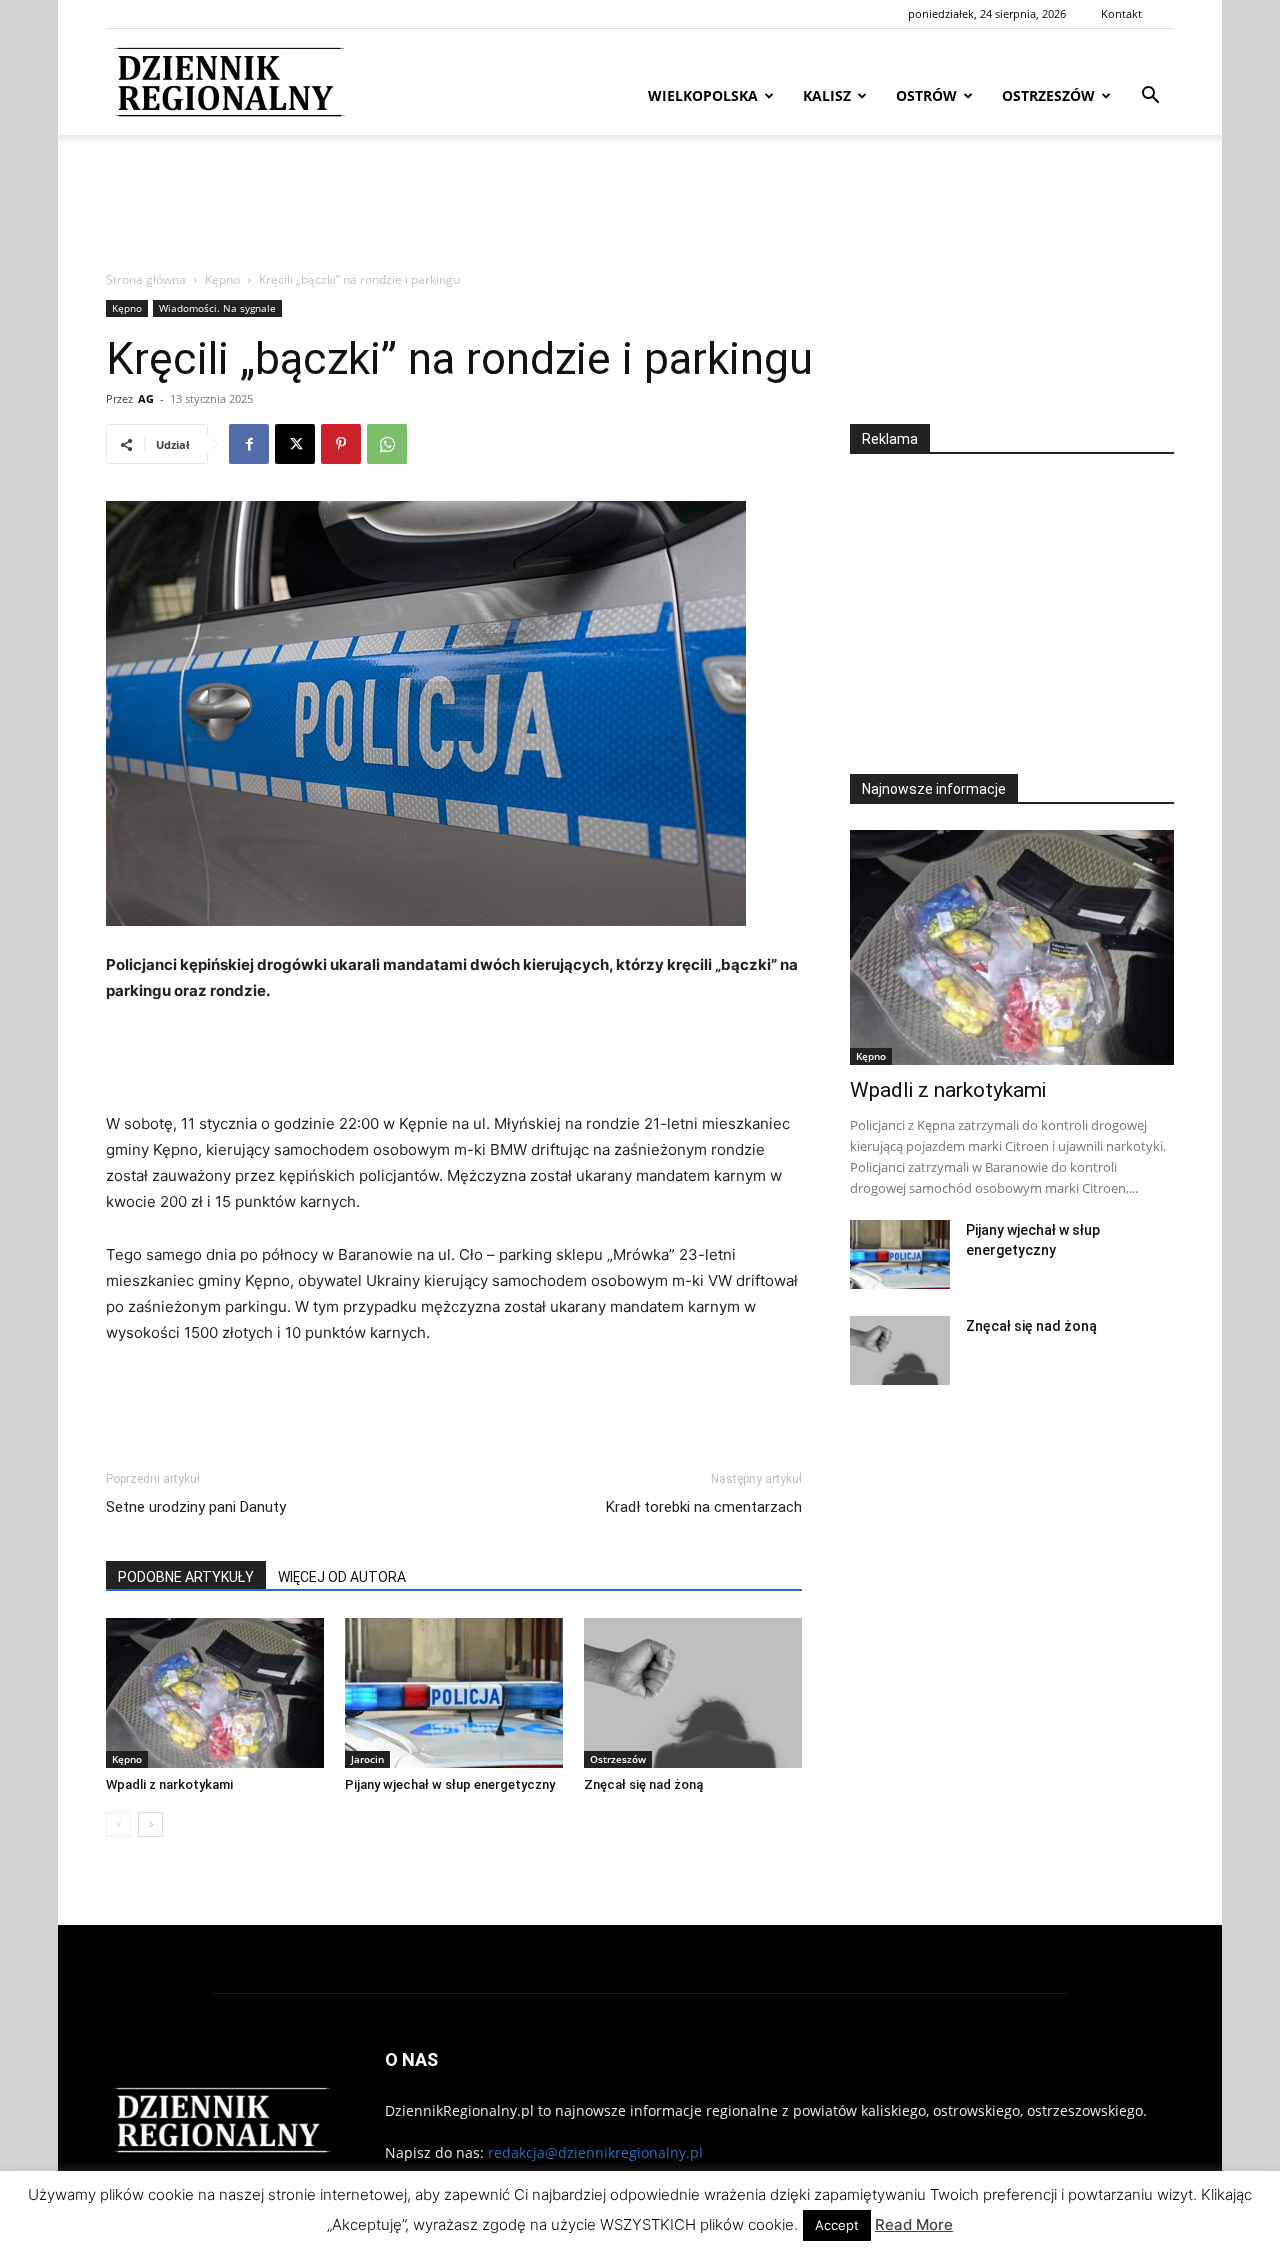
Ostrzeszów (1048, 95)
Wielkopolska (703, 95)
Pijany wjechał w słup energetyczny (450, 1784)
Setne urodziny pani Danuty (196, 1507)
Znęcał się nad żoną (643, 1784)
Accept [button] (837, 2225)
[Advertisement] (640, 204)
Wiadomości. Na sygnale (217, 308)
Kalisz (827, 95)
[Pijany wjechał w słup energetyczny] (454, 1693)
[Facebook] (249, 444)
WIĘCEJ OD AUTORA (342, 1577)
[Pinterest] (341, 444)
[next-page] (150, 1824)
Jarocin (367, 1759)
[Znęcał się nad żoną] (693, 1693)
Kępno (222, 279)
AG (146, 398)
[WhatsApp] (387, 444)
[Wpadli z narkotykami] (215, 1693)
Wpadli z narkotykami (169, 1784)
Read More (914, 2224)
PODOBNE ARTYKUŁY (186, 1577)
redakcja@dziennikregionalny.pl (595, 2152)
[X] (295, 444)
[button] (1150, 97)
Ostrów (926, 95)
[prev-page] (118, 1824)
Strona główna (146, 279)
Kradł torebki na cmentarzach (704, 1507)
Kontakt (1121, 13)
